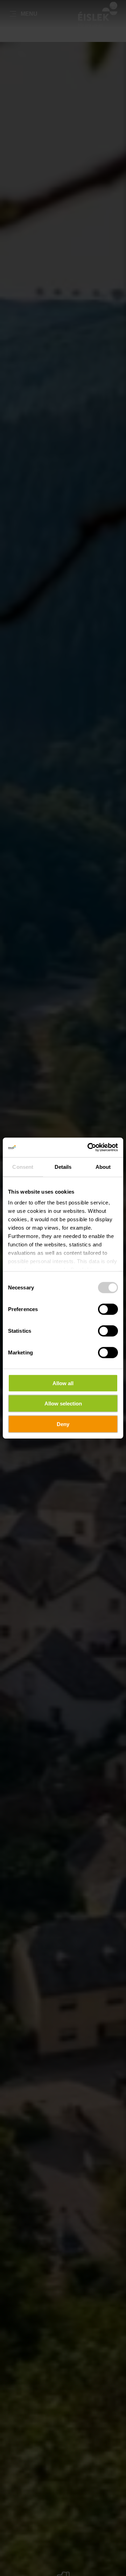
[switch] (108, 1309)
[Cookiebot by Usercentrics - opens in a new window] (89, 1147)
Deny (63, 1424)
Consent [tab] (23, 1167)
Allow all (63, 1383)
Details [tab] (63, 1167)
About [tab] (103, 1167)
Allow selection (63, 1404)
